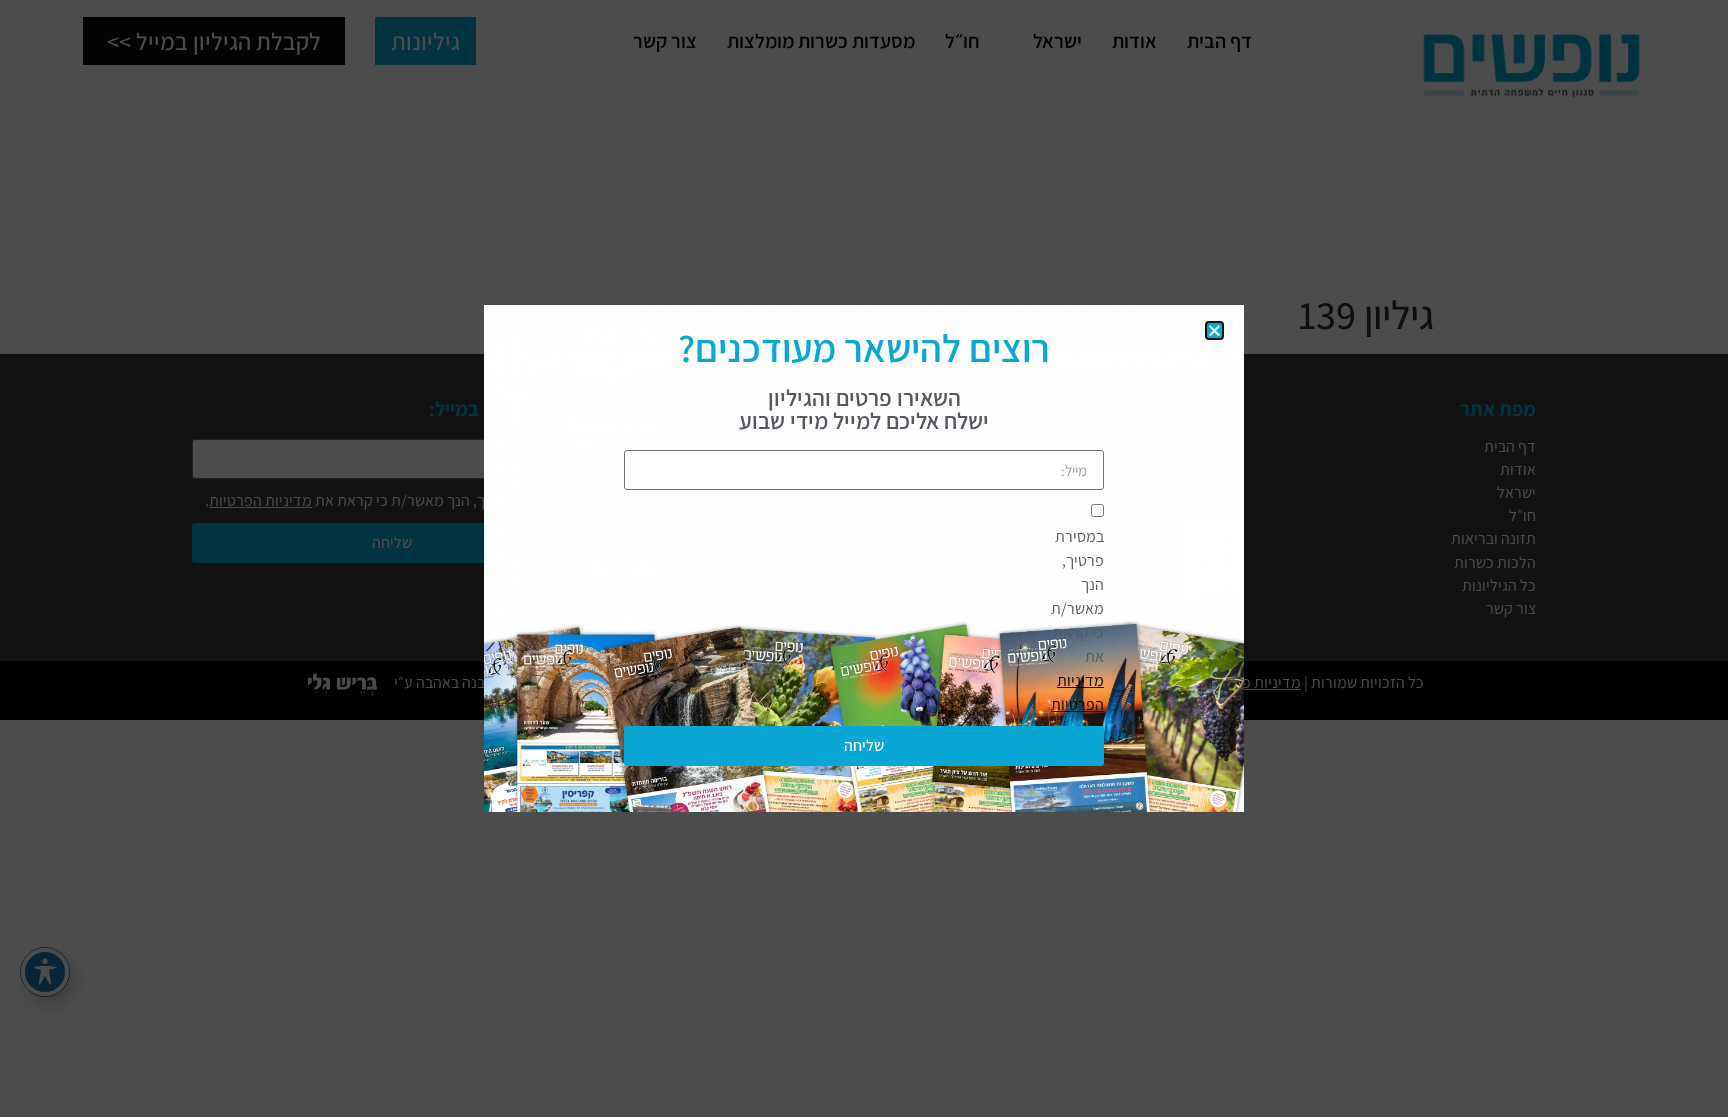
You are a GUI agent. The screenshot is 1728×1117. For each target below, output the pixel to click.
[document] (864, 558)
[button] (1214, 330)
